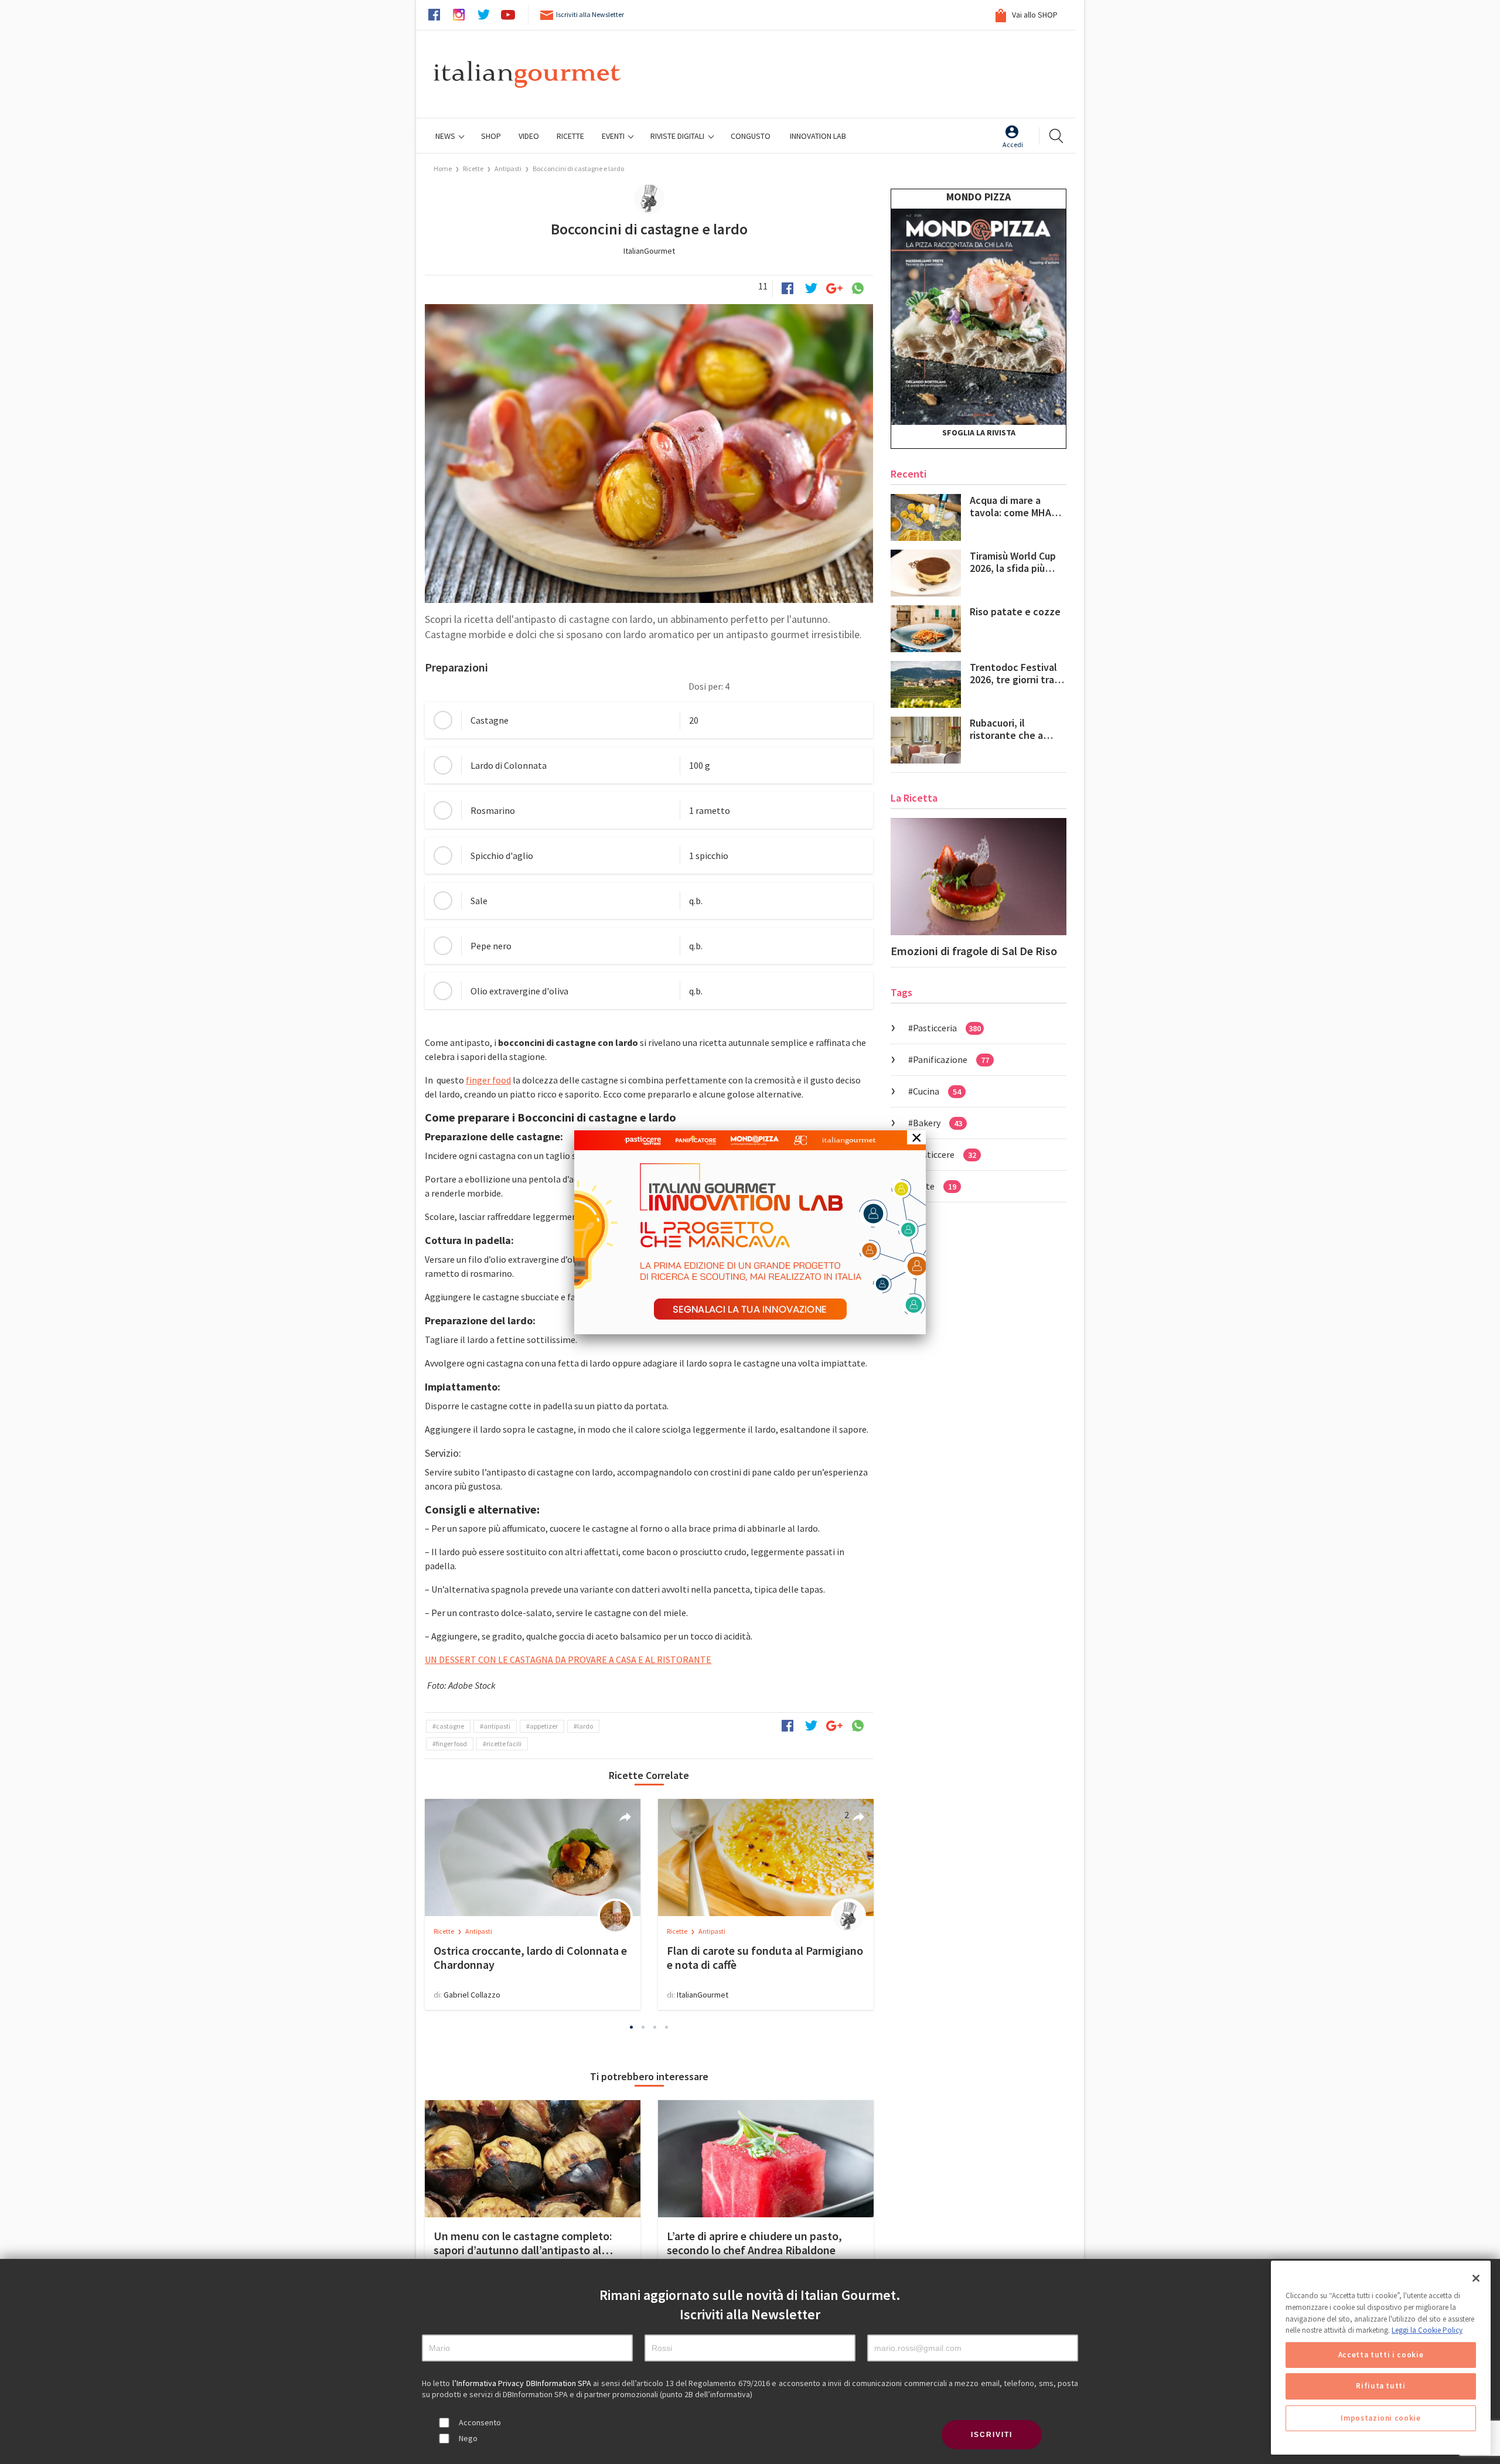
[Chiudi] (1476, 2278)
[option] (533, 1904)
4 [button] (667, 2027)
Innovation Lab (818, 136)
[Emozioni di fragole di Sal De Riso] (979, 877)
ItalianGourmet (649, 251)
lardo (585, 1726)
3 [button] (655, 2027)
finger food (488, 1080)
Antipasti (508, 168)
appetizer (544, 1726)
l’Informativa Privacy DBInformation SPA (523, 2383)
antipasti (497, 1726)
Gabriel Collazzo (472, 1995)
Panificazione (951, 1059)
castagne (450, 1726)
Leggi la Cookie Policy (1427, 2330)
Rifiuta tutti (1381, 2386)
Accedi (1013, 144)
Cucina (937, 1091)
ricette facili (504, 1744)
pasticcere (945, 1154)
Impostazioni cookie (1380, 2418)
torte (935, 1186)
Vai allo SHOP (1034, 15)
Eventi (614, 136)
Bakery (937, 1123)
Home (443, 168)
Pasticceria (947, 1028)
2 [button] (643, 2027)
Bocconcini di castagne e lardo (578, 168)
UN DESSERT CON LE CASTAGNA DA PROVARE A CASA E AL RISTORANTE (568, 1659)
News (446, 136)
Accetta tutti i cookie (1381, 2355)
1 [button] (632, 2027)
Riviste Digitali (678, 136)
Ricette (474, 168)
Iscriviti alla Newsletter (590, 14)
